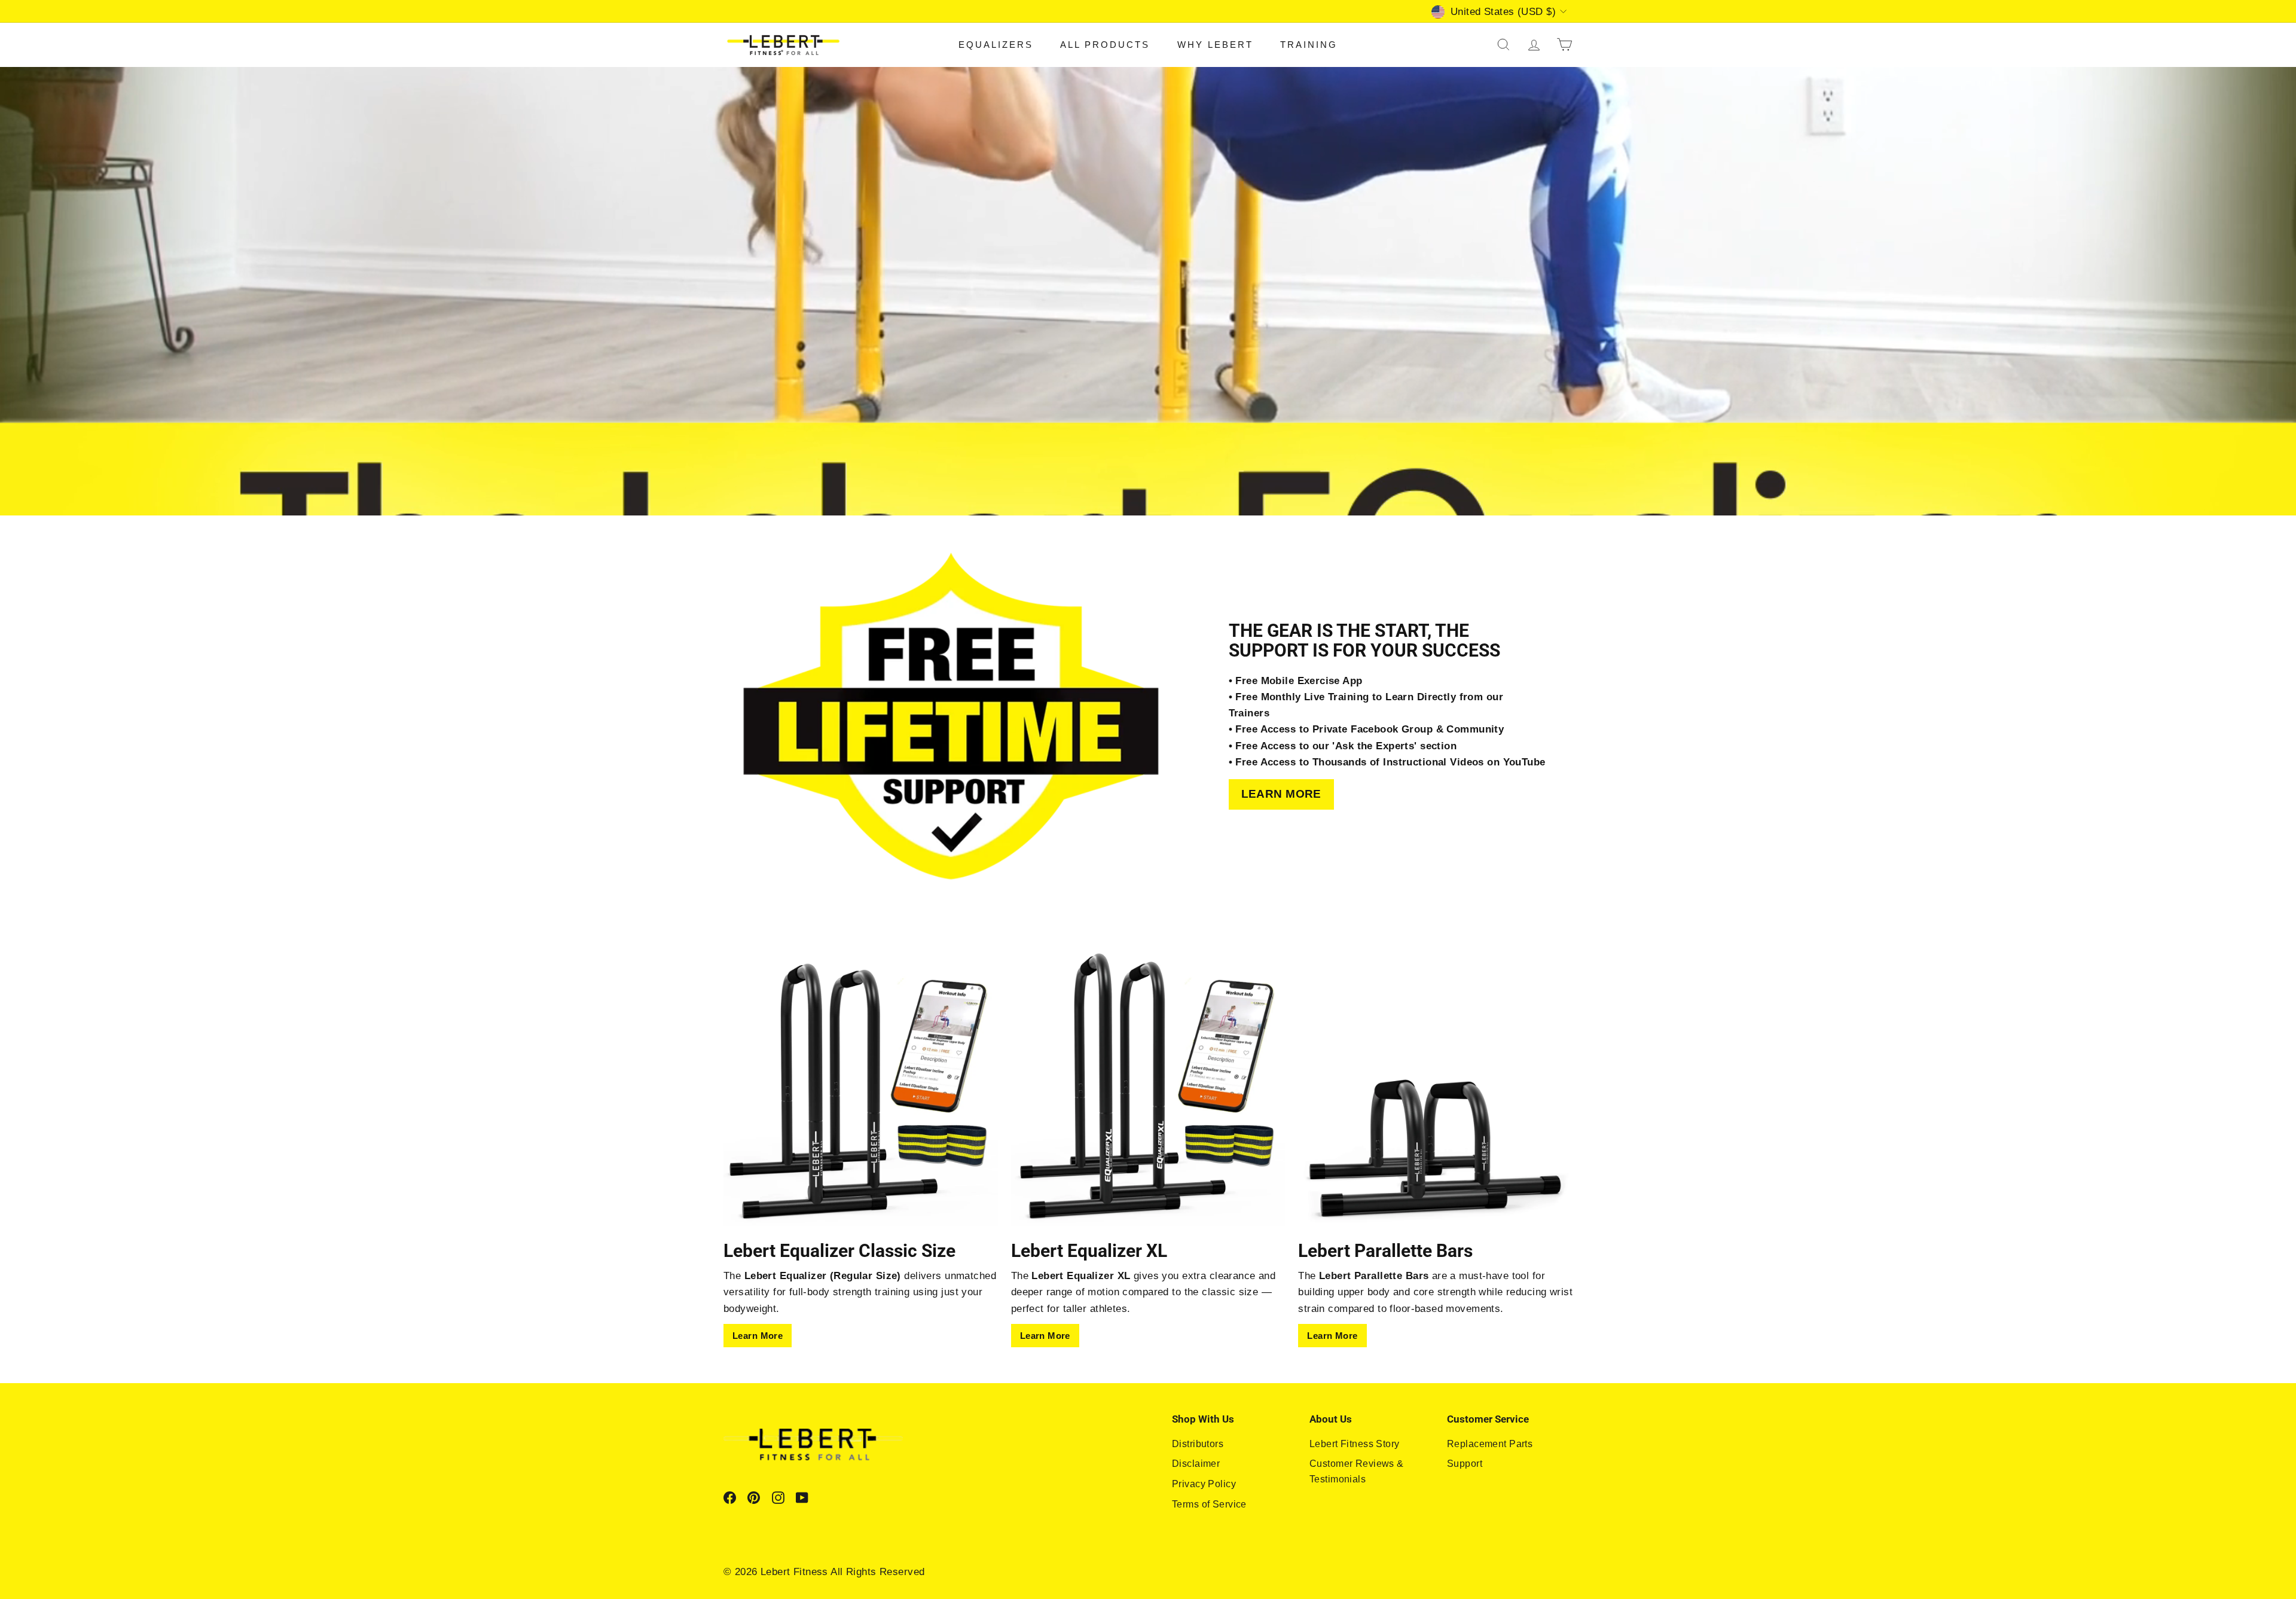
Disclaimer (1196, 1464)
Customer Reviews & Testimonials (1357, 1471)
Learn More (758, 1336)
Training (1309, 45)
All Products (1105, 45)
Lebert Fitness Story (1355, 1444)
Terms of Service (1209, 1504)
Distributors (1198, 1444)
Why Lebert (1215, 45)
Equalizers (996, 45)
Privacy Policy (1204, 1484)
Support (1465, 1464)
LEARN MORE (1281, 794)
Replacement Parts (1490, 1444)
